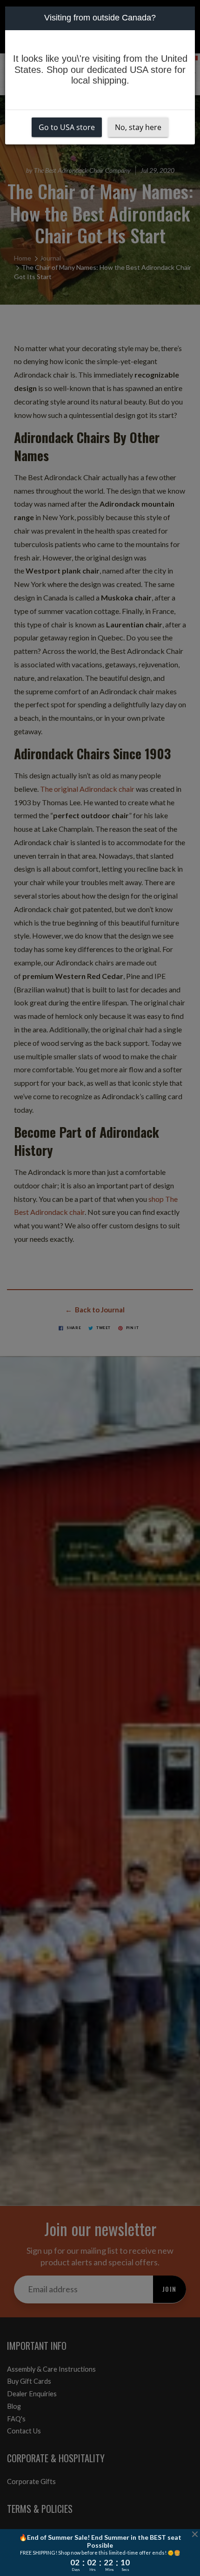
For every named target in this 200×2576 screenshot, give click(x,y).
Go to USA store (67, 127)
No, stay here (138, 127)
